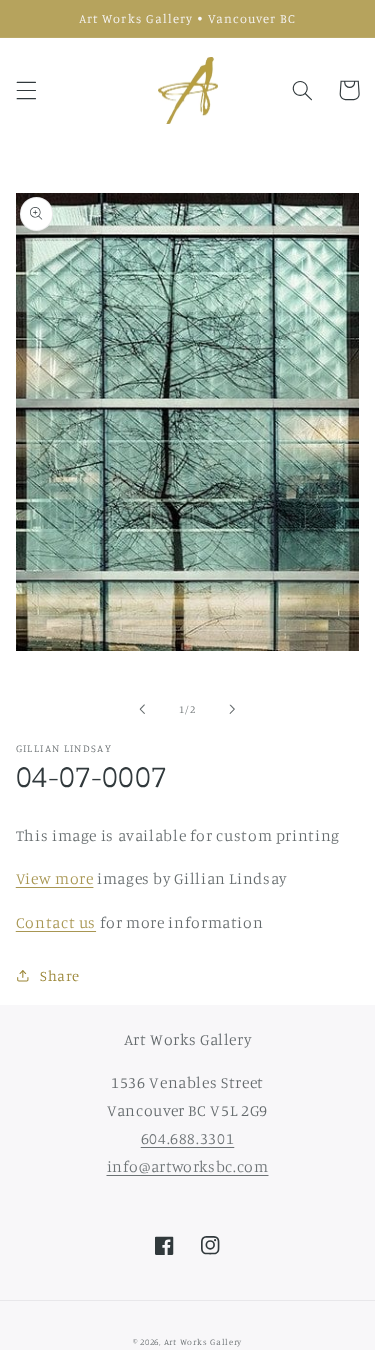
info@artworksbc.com (188, 1166)
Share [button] (60, 975)
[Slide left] (142, 710)
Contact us (56, 922)
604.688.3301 (188, 1138)
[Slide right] (233, 710)
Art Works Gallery (203, 1341)
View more (55, 878)
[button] (26, 90)
